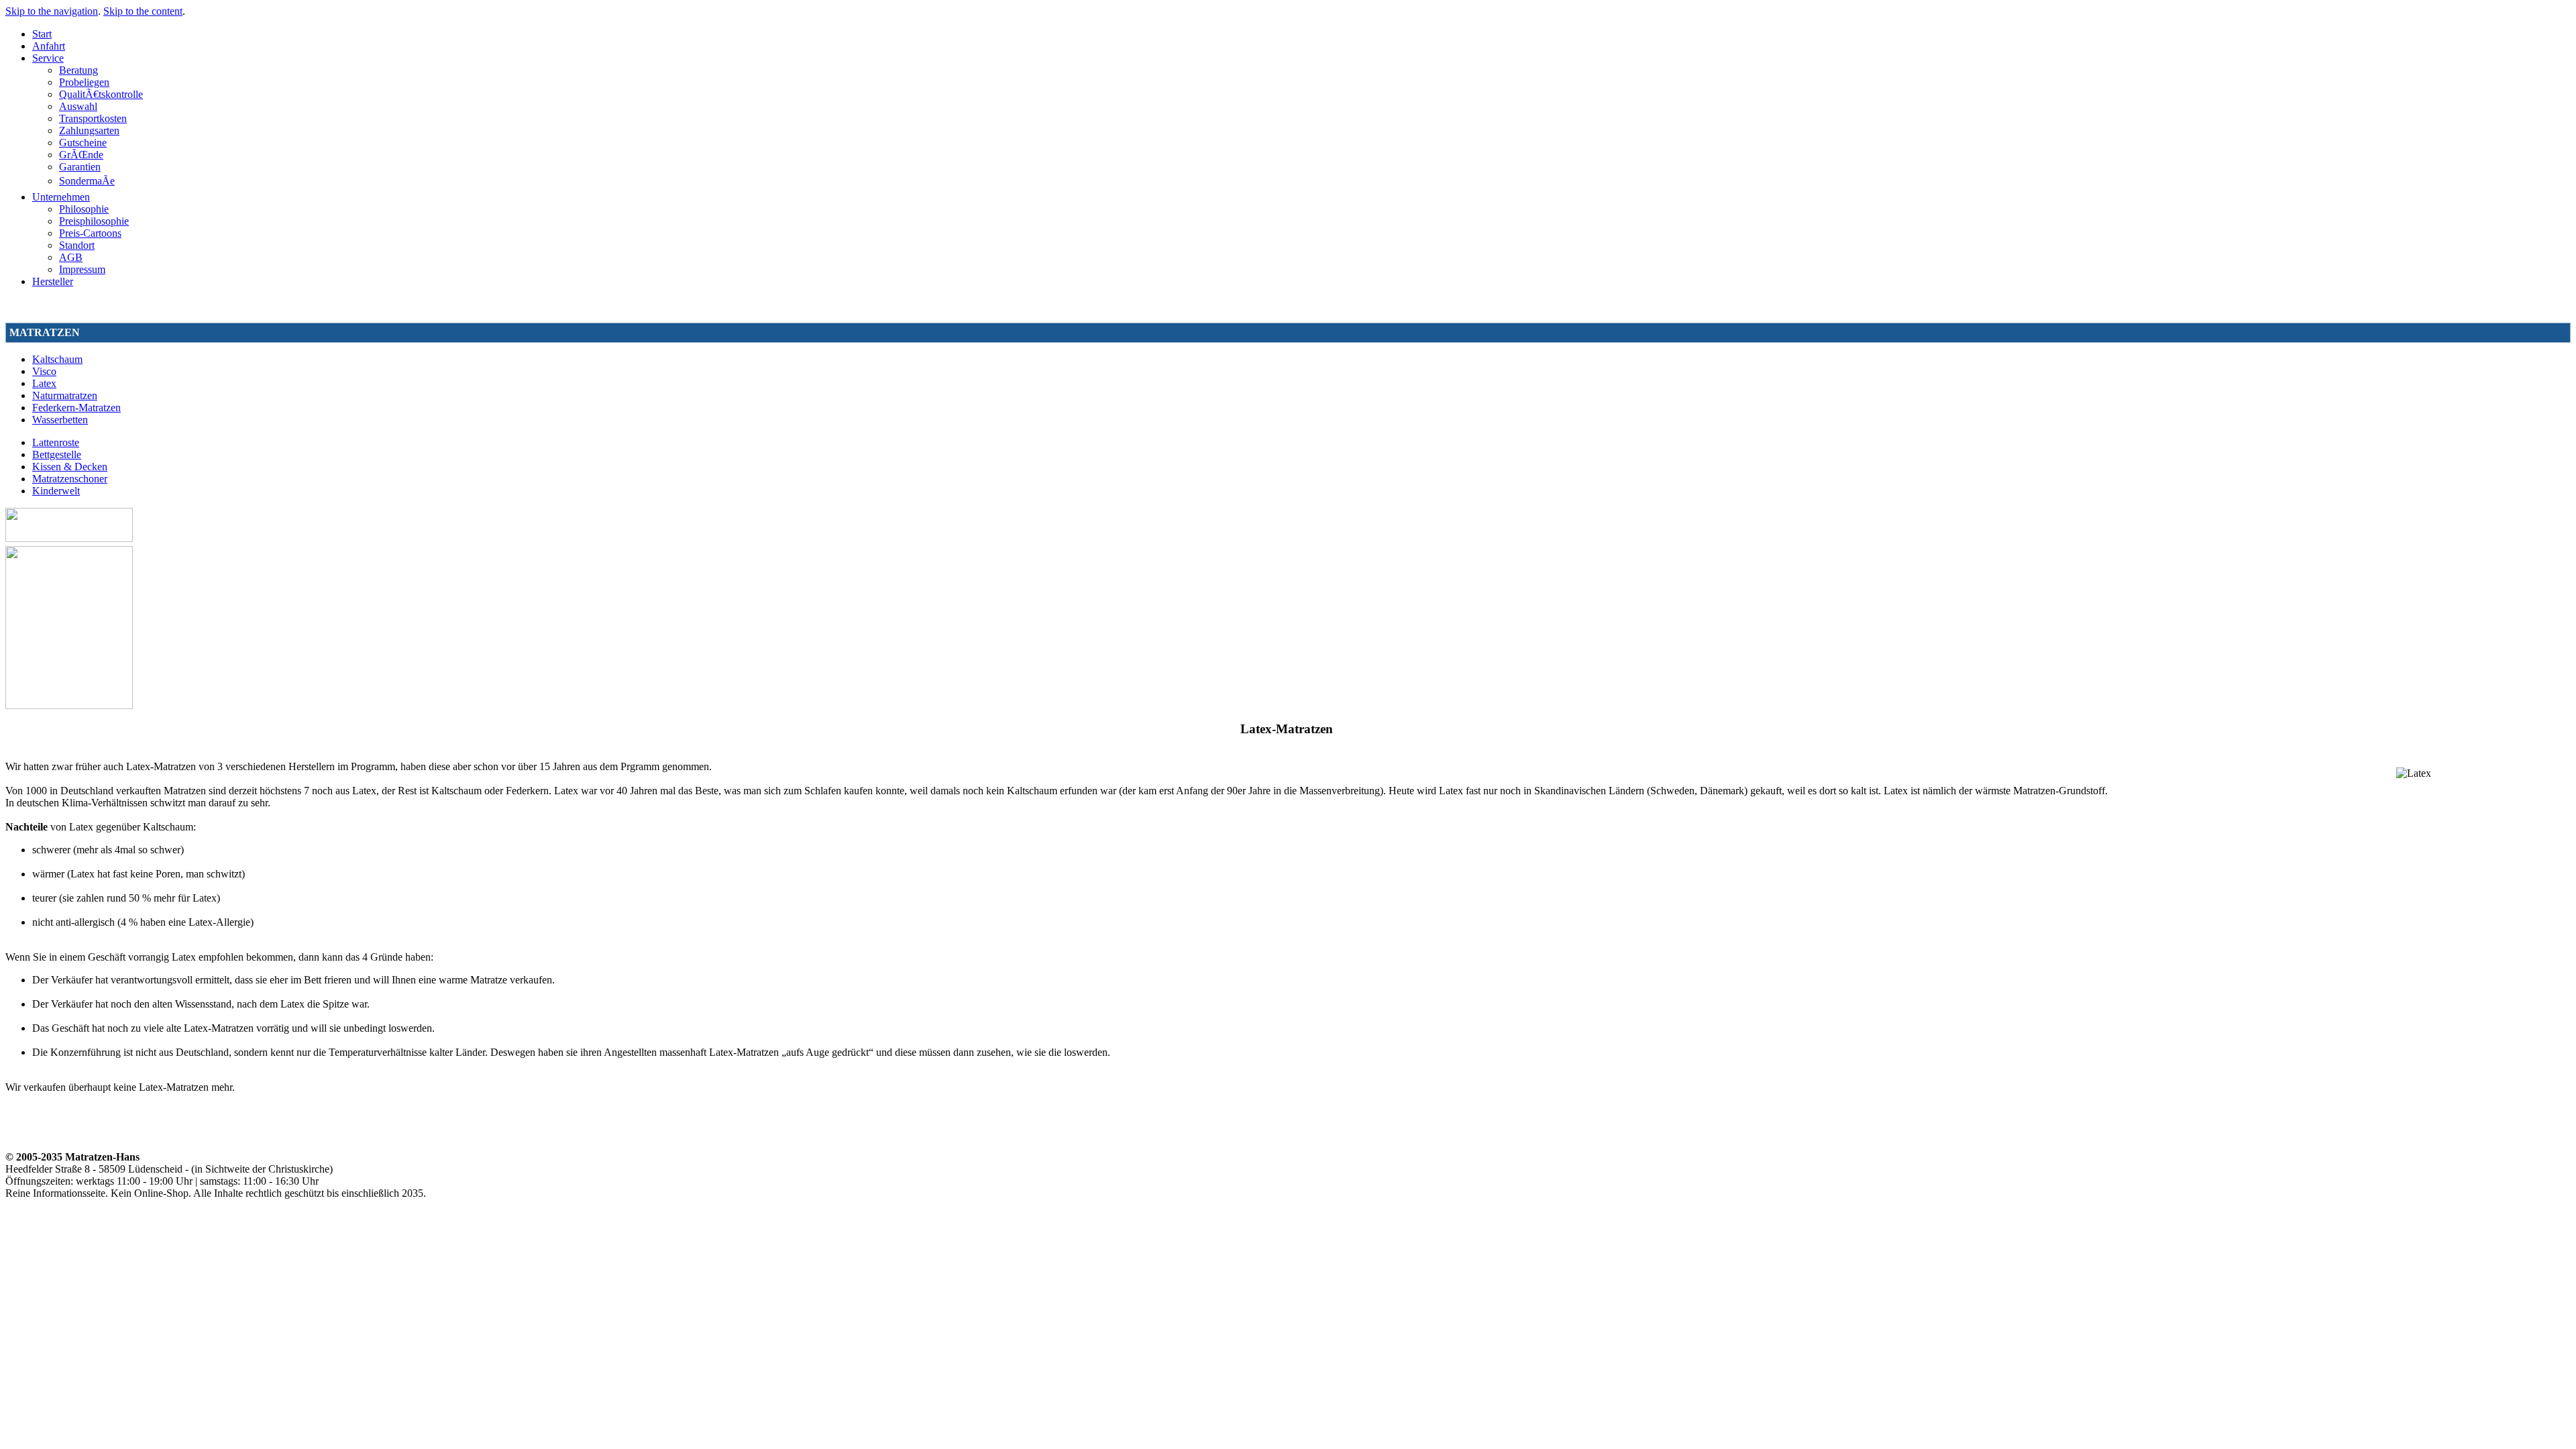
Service (48, 58)
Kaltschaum (57, 359)
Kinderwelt (56, 491)
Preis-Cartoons (90, 233)
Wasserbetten (60, 420)
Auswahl (78, 106)
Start (42, 34)
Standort (77, 245)
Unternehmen (61, 197)
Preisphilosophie (94, 221)
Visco (44, 371)
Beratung (78, 70)
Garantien (80, 167)
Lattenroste (56, 442)
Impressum (82, 269)
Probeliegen (84, 82)
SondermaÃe (87, 181)
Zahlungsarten (89, 130)
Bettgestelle (57, 454)
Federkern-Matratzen (76, 408)
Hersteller (53, 281)
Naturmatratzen (65, 395)
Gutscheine (83, 143)
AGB (71, 257)
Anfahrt (49, 46)
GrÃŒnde (81, 155)
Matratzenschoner (70, 479)
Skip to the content (143, 11)
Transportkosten (93, 118)
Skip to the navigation (52, 11)
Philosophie (84, 209)
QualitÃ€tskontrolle (101, 94)
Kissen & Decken (70, 467)
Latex (44, 383)
